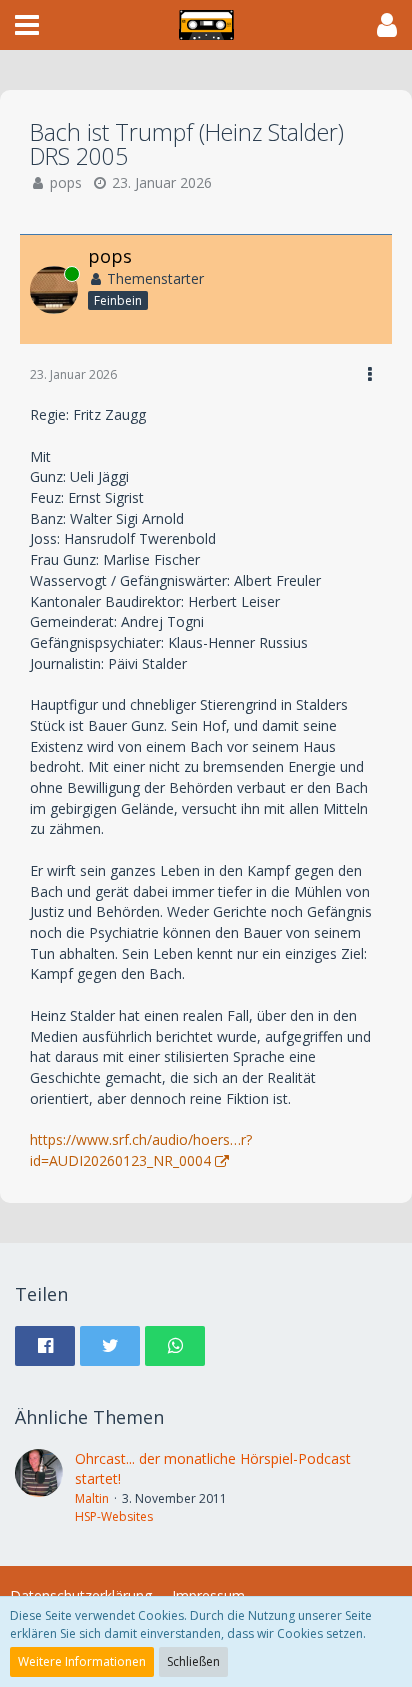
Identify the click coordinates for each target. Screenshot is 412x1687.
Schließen (193, 1661)
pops (66, 182)
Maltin (92, 1498)
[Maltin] (39, 1487)
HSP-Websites (114, 1516)
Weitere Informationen (82, 1661)
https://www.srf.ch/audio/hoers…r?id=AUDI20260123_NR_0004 (141, 1150)
